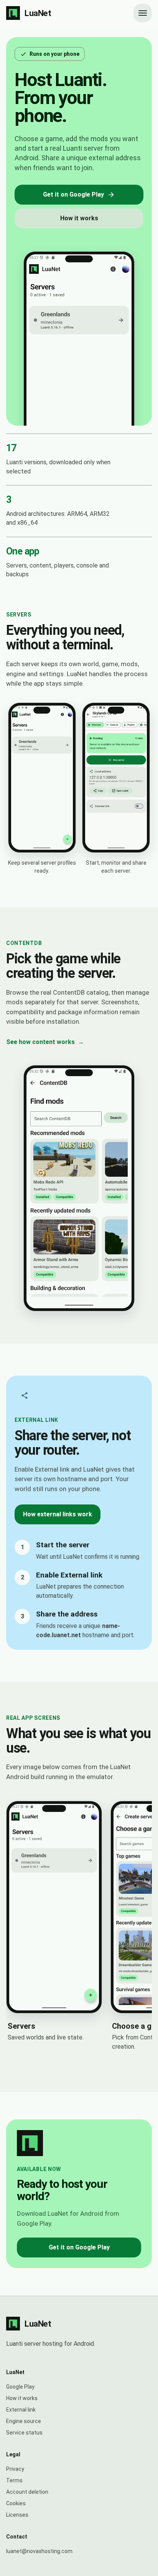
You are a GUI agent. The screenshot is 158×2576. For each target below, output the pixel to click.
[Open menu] (143, 13)
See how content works (45, 1042)
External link (21, 2410)
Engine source (24, 2421)
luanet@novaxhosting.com (39, 2551)
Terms (14, 2480)
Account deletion (27, 2492)
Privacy (15, 2469)
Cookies (16, 2503)
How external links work (58, 1514)
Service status (24, 2433)
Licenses (17, 2515)
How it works (79, 218)
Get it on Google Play (73, 194)
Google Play (20, 2387)
